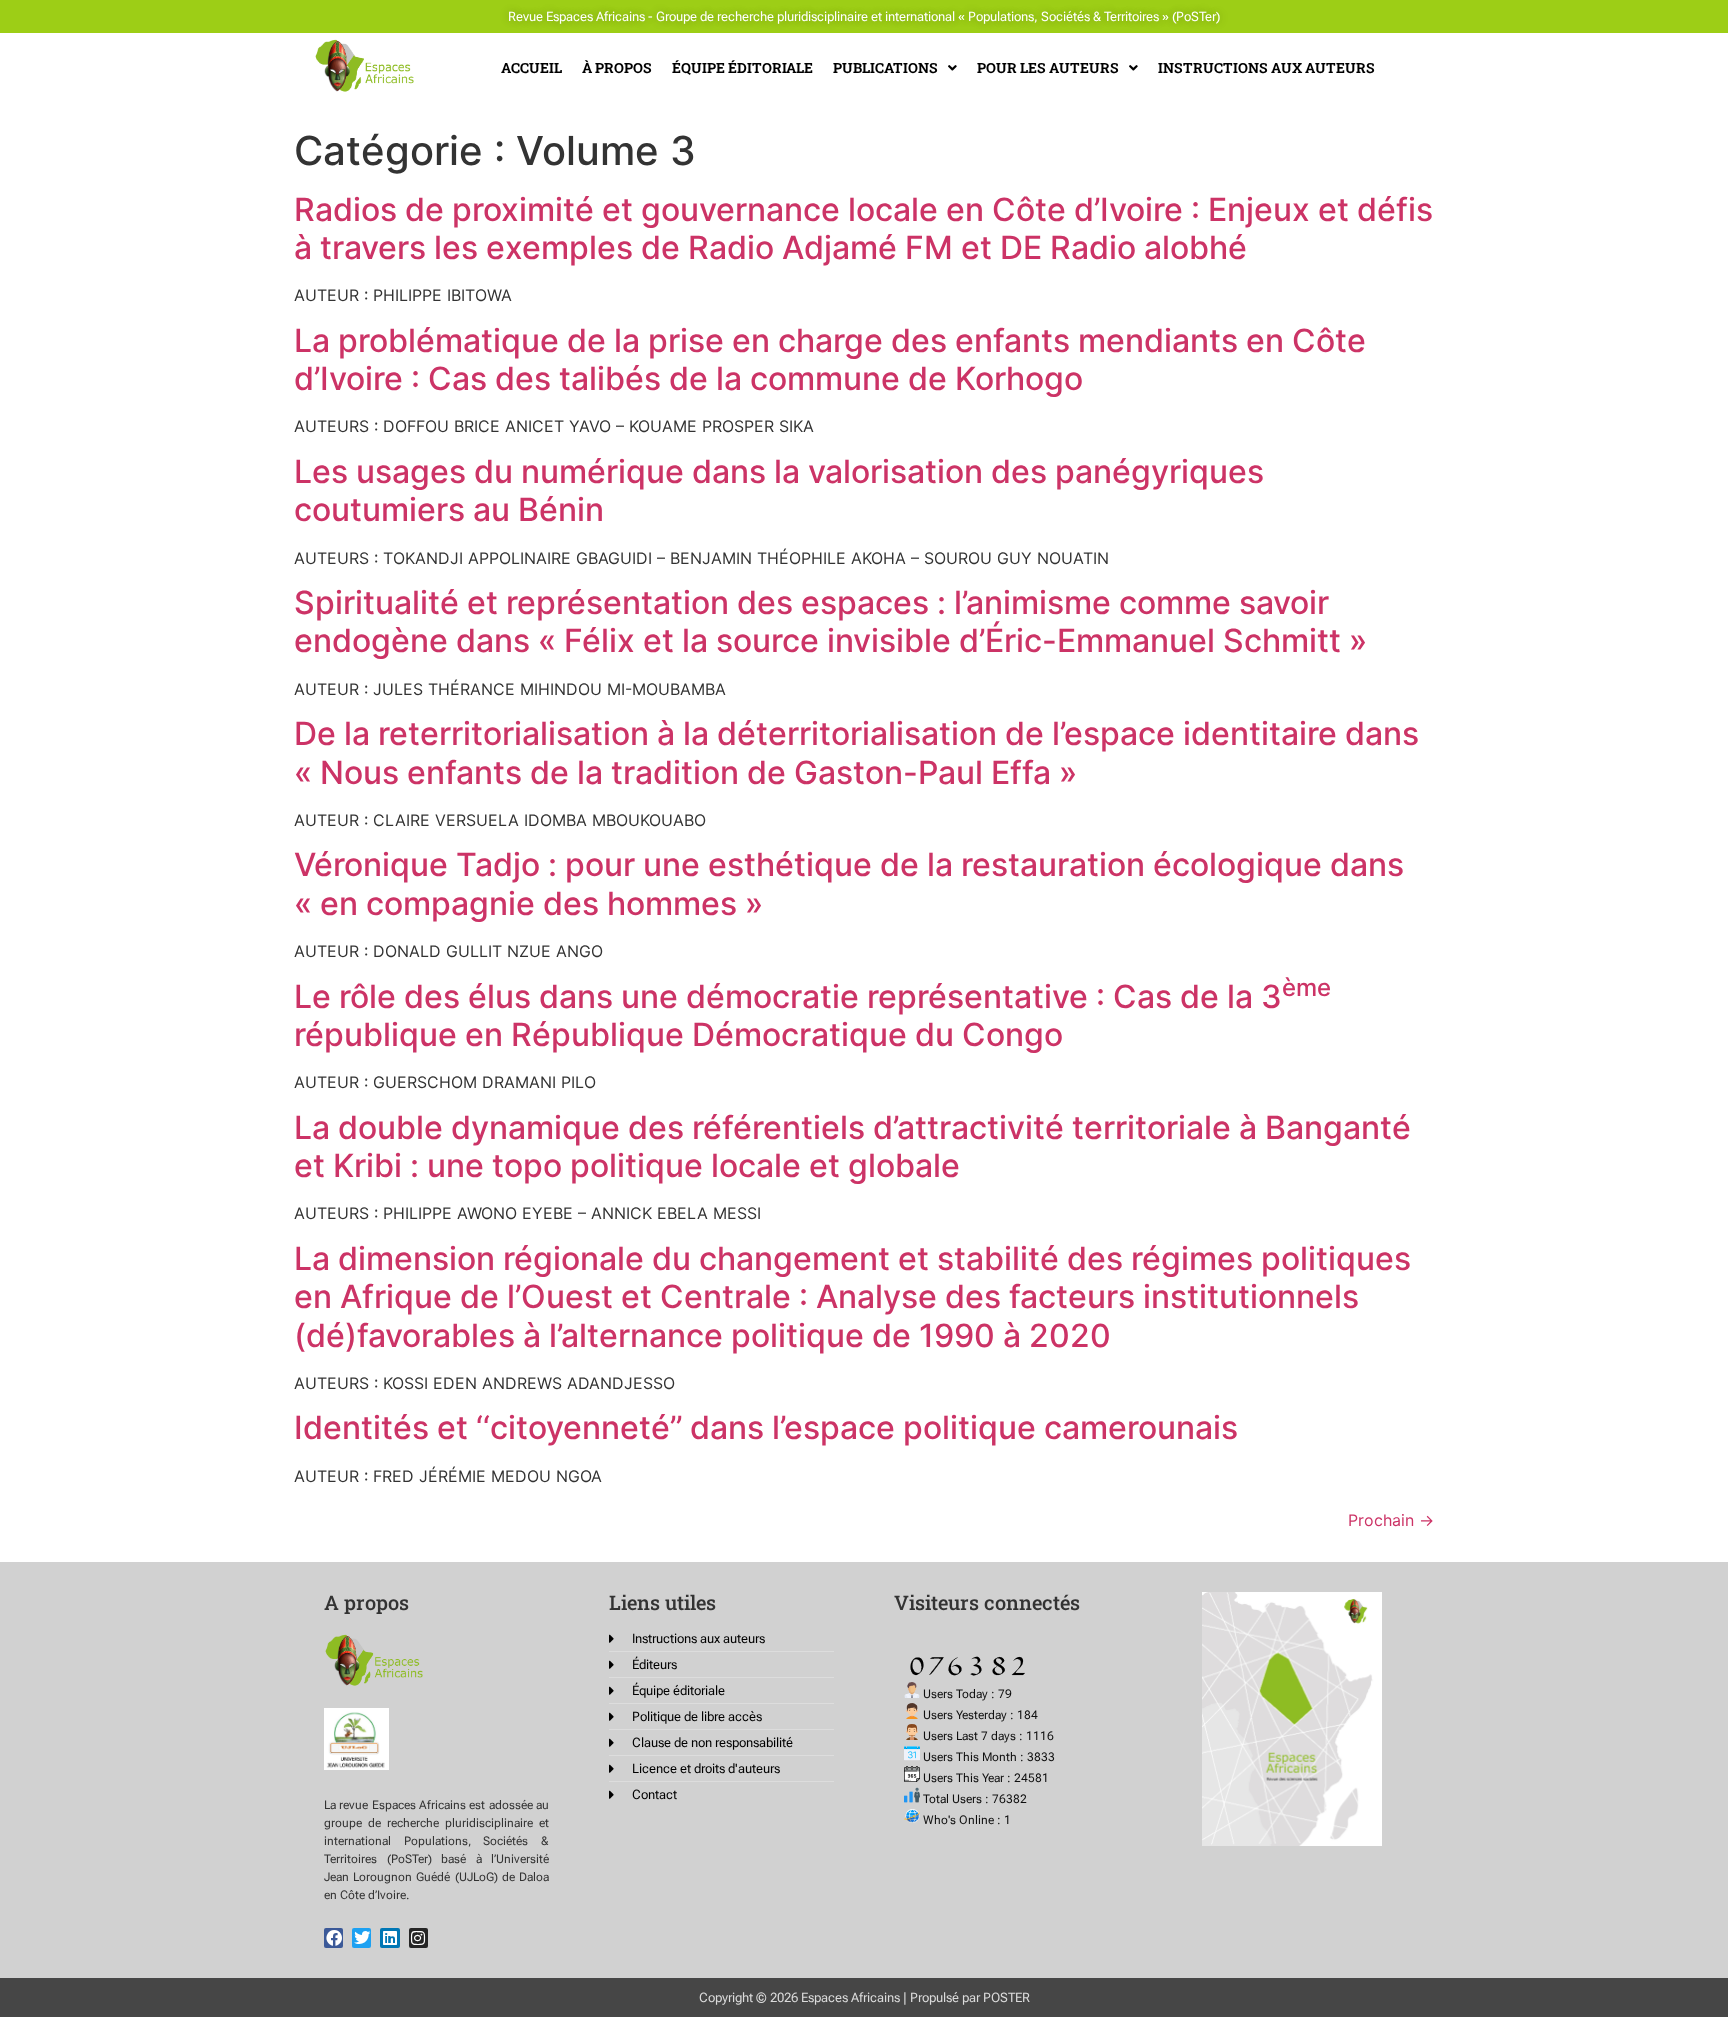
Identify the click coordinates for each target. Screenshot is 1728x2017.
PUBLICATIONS (885, 67)
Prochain (1391, 1520)
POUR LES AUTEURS (1048, 67)
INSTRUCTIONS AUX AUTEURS (1266, 67)
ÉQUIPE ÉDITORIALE (742, 67)
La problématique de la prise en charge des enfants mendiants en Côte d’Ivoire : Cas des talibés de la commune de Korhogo (830, 359)
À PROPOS (617, 67)
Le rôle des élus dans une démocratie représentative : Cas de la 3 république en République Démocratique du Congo (812, 1015)
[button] (895, 68)
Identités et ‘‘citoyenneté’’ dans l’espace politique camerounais (766, 1427)
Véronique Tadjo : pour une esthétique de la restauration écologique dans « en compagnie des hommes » (849, 883)
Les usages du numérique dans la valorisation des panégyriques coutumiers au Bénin (779, 490)
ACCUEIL (531, 67)
